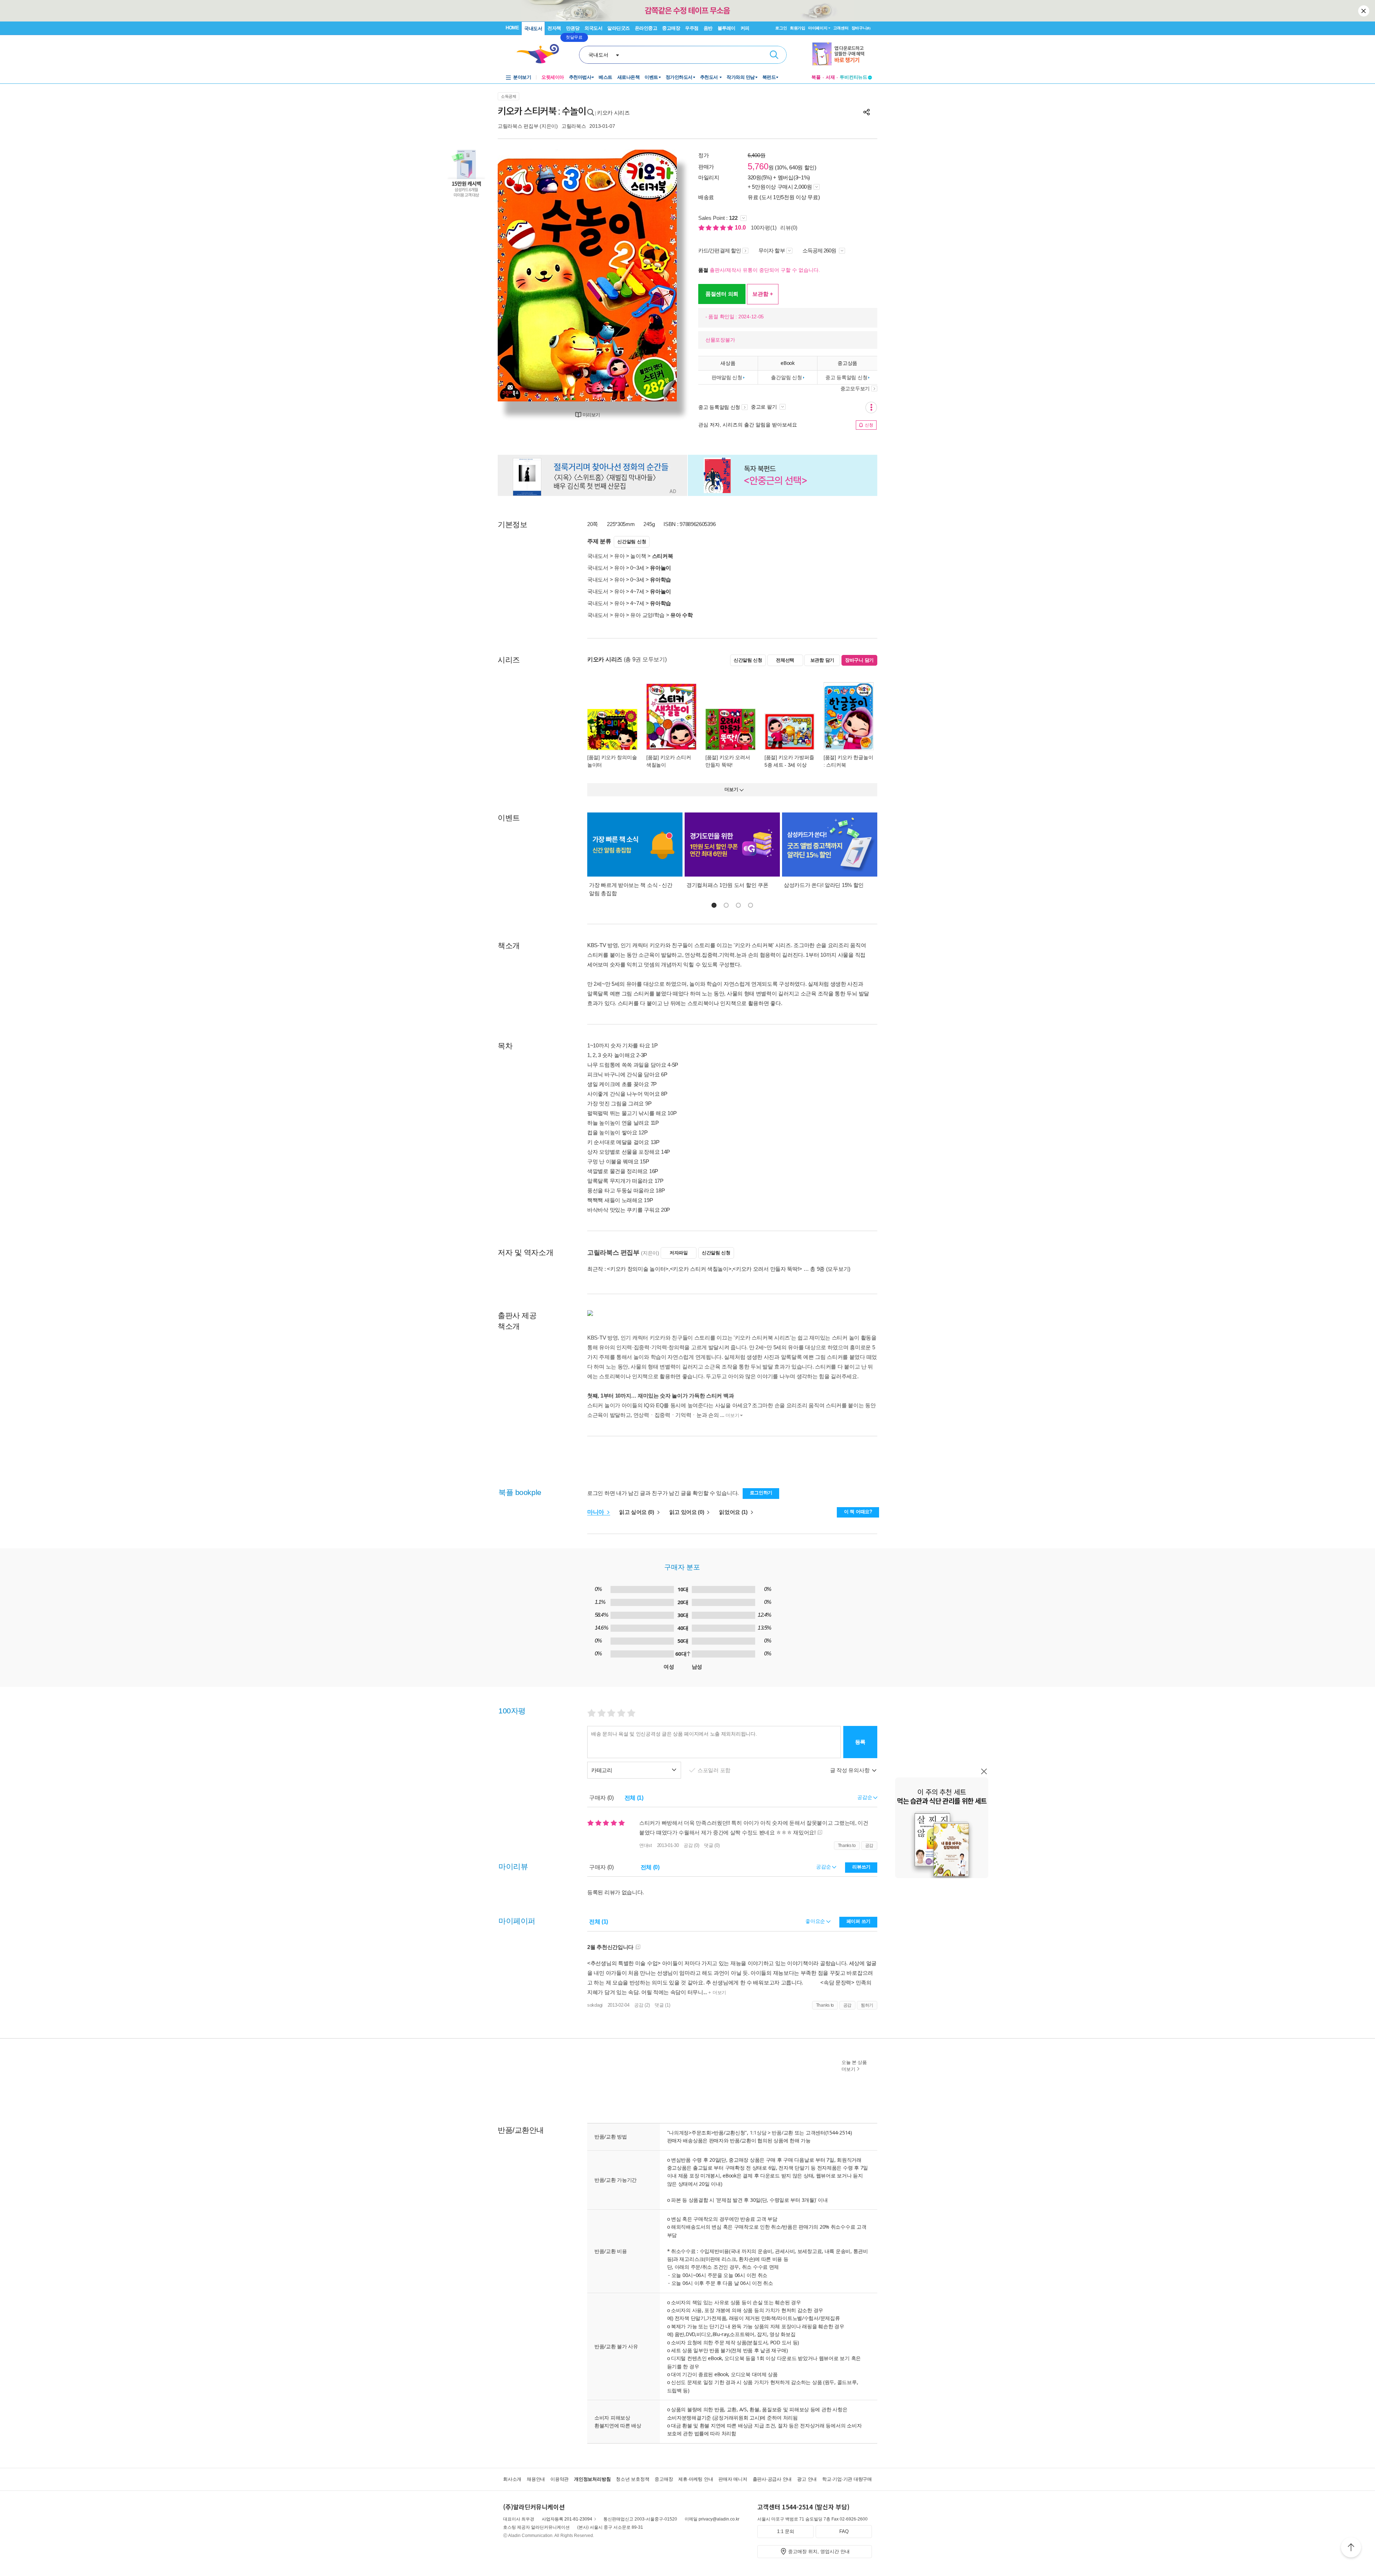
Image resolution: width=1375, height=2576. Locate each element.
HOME (512, 28)
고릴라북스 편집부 (518, 126)
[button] (714, 905)
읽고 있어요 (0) (687, 1512)
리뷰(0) (789, 228)
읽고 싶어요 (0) (637, 1512)
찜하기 (867, 2005)
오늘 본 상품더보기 (854, 2066)
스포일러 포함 (715, 1770)
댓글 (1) (662, 2005)
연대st (646, 1845)
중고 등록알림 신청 (846, 377)
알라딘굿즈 (619, 28)
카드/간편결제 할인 (720, 250)
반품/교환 (782, 2133)
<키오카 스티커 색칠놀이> (701, 1269)
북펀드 (769, 77)
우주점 (692, 28)
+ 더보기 (717, 1993)
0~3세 (637, 568)
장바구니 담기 (859, 660)
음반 (708, 28)
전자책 (554, 28)
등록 (860, 1742)
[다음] (654, 276)
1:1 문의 (786, 2531)
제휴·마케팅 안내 (696, 2479)
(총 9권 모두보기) (645, 659)
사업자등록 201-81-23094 (567, 2519)
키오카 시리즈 (613, 113)
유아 (619, 556)
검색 (774, 55)
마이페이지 (818, 28)
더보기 (732, 1415)
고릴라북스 (574, 126)
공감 (869, 1846)
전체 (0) (650, 1867)
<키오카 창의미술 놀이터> (638, 1269)
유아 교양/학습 (647, 615)
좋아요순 (816, 1921)
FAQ (844, 2531)
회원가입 (798, 28)
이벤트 (651, 77)
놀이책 (638, 556)
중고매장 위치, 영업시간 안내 (819, 2551)
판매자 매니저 (733, 2479)
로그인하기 (761, 1493)
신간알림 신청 (632, 542)
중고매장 (671, 28)
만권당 (573, 28)
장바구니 (861, 28)
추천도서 (710, 77)
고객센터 (841, 28)
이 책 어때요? (858, 1512)
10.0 (741, 228)
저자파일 (679, 1253)
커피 (745, 28)
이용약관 (559, 2479)
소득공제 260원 (820, 250)
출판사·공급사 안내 (772, 2479)
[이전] (520, 276)
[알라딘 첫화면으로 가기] (541, 54)
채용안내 (536, 2479)
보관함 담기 (822, 660)
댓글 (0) (712, 1845)
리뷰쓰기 (861, 1867)
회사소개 (512, 2479)
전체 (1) (634, 1798)
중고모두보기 (855, 389)
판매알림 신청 (727, 377)
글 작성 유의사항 (850, 1770)
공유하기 (867, 112)
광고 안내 (807, 2479)
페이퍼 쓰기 (858, 1921)
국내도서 (533, 28)
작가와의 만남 (741, 77)
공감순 (824, 1867)
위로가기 (1351, 2548)
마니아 (596, 1512)
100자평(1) (764, 228)
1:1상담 (758, 2133)
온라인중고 (646, 28)
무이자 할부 (772, 250)
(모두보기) (838, 1269)
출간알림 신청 (786, 377)
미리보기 (591, 415)
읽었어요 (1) (734, 1512)
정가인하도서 (679, 77)
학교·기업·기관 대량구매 (847, 2479)
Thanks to (847, 1846)
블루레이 (727, 28)
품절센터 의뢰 (722, 294)
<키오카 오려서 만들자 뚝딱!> (767, 1269)
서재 (830, 77)
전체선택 (785, 660)
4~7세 (637, 591)
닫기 (1364, 11)
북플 (816, 77)
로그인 (781, 28)
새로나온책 (629, 77)
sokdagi (595, 2005)
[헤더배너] (842, 54)
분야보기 (522, 77)
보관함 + (763, 294)
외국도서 (593, 28)
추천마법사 (580, 77)
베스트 (606, 77)
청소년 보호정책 (633, 2479)
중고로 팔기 (764, 407)
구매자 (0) (601, 1798)
